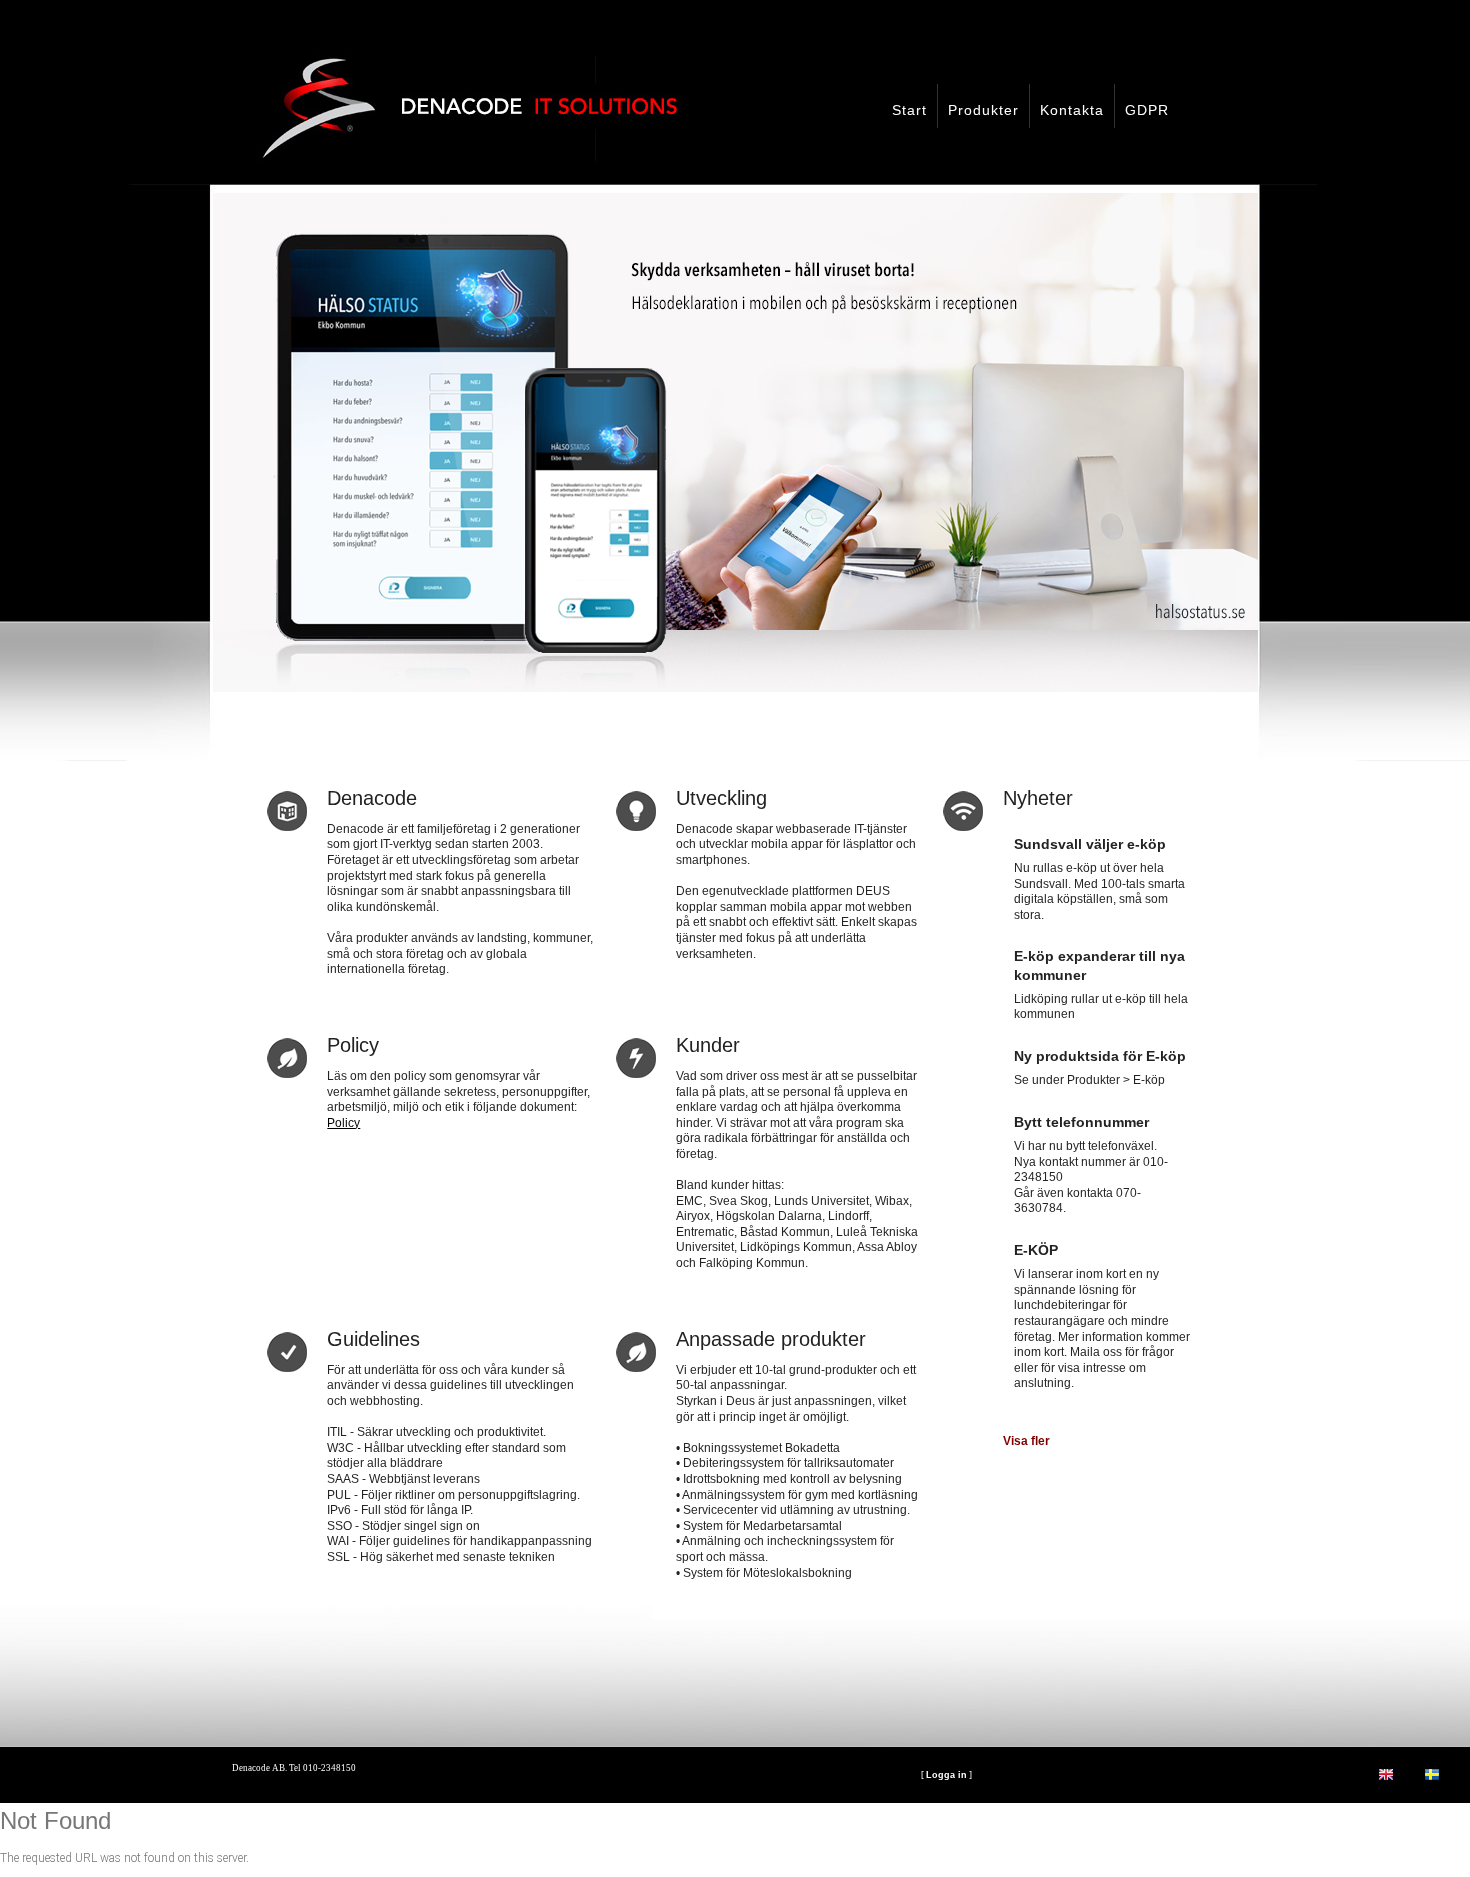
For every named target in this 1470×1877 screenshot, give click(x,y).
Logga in (946, 1849)
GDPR (1147, 110)
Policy (343, 1123)
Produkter (983, 110)
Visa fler (1026, 1441)
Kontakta (1072, 110)
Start (909, 110)
